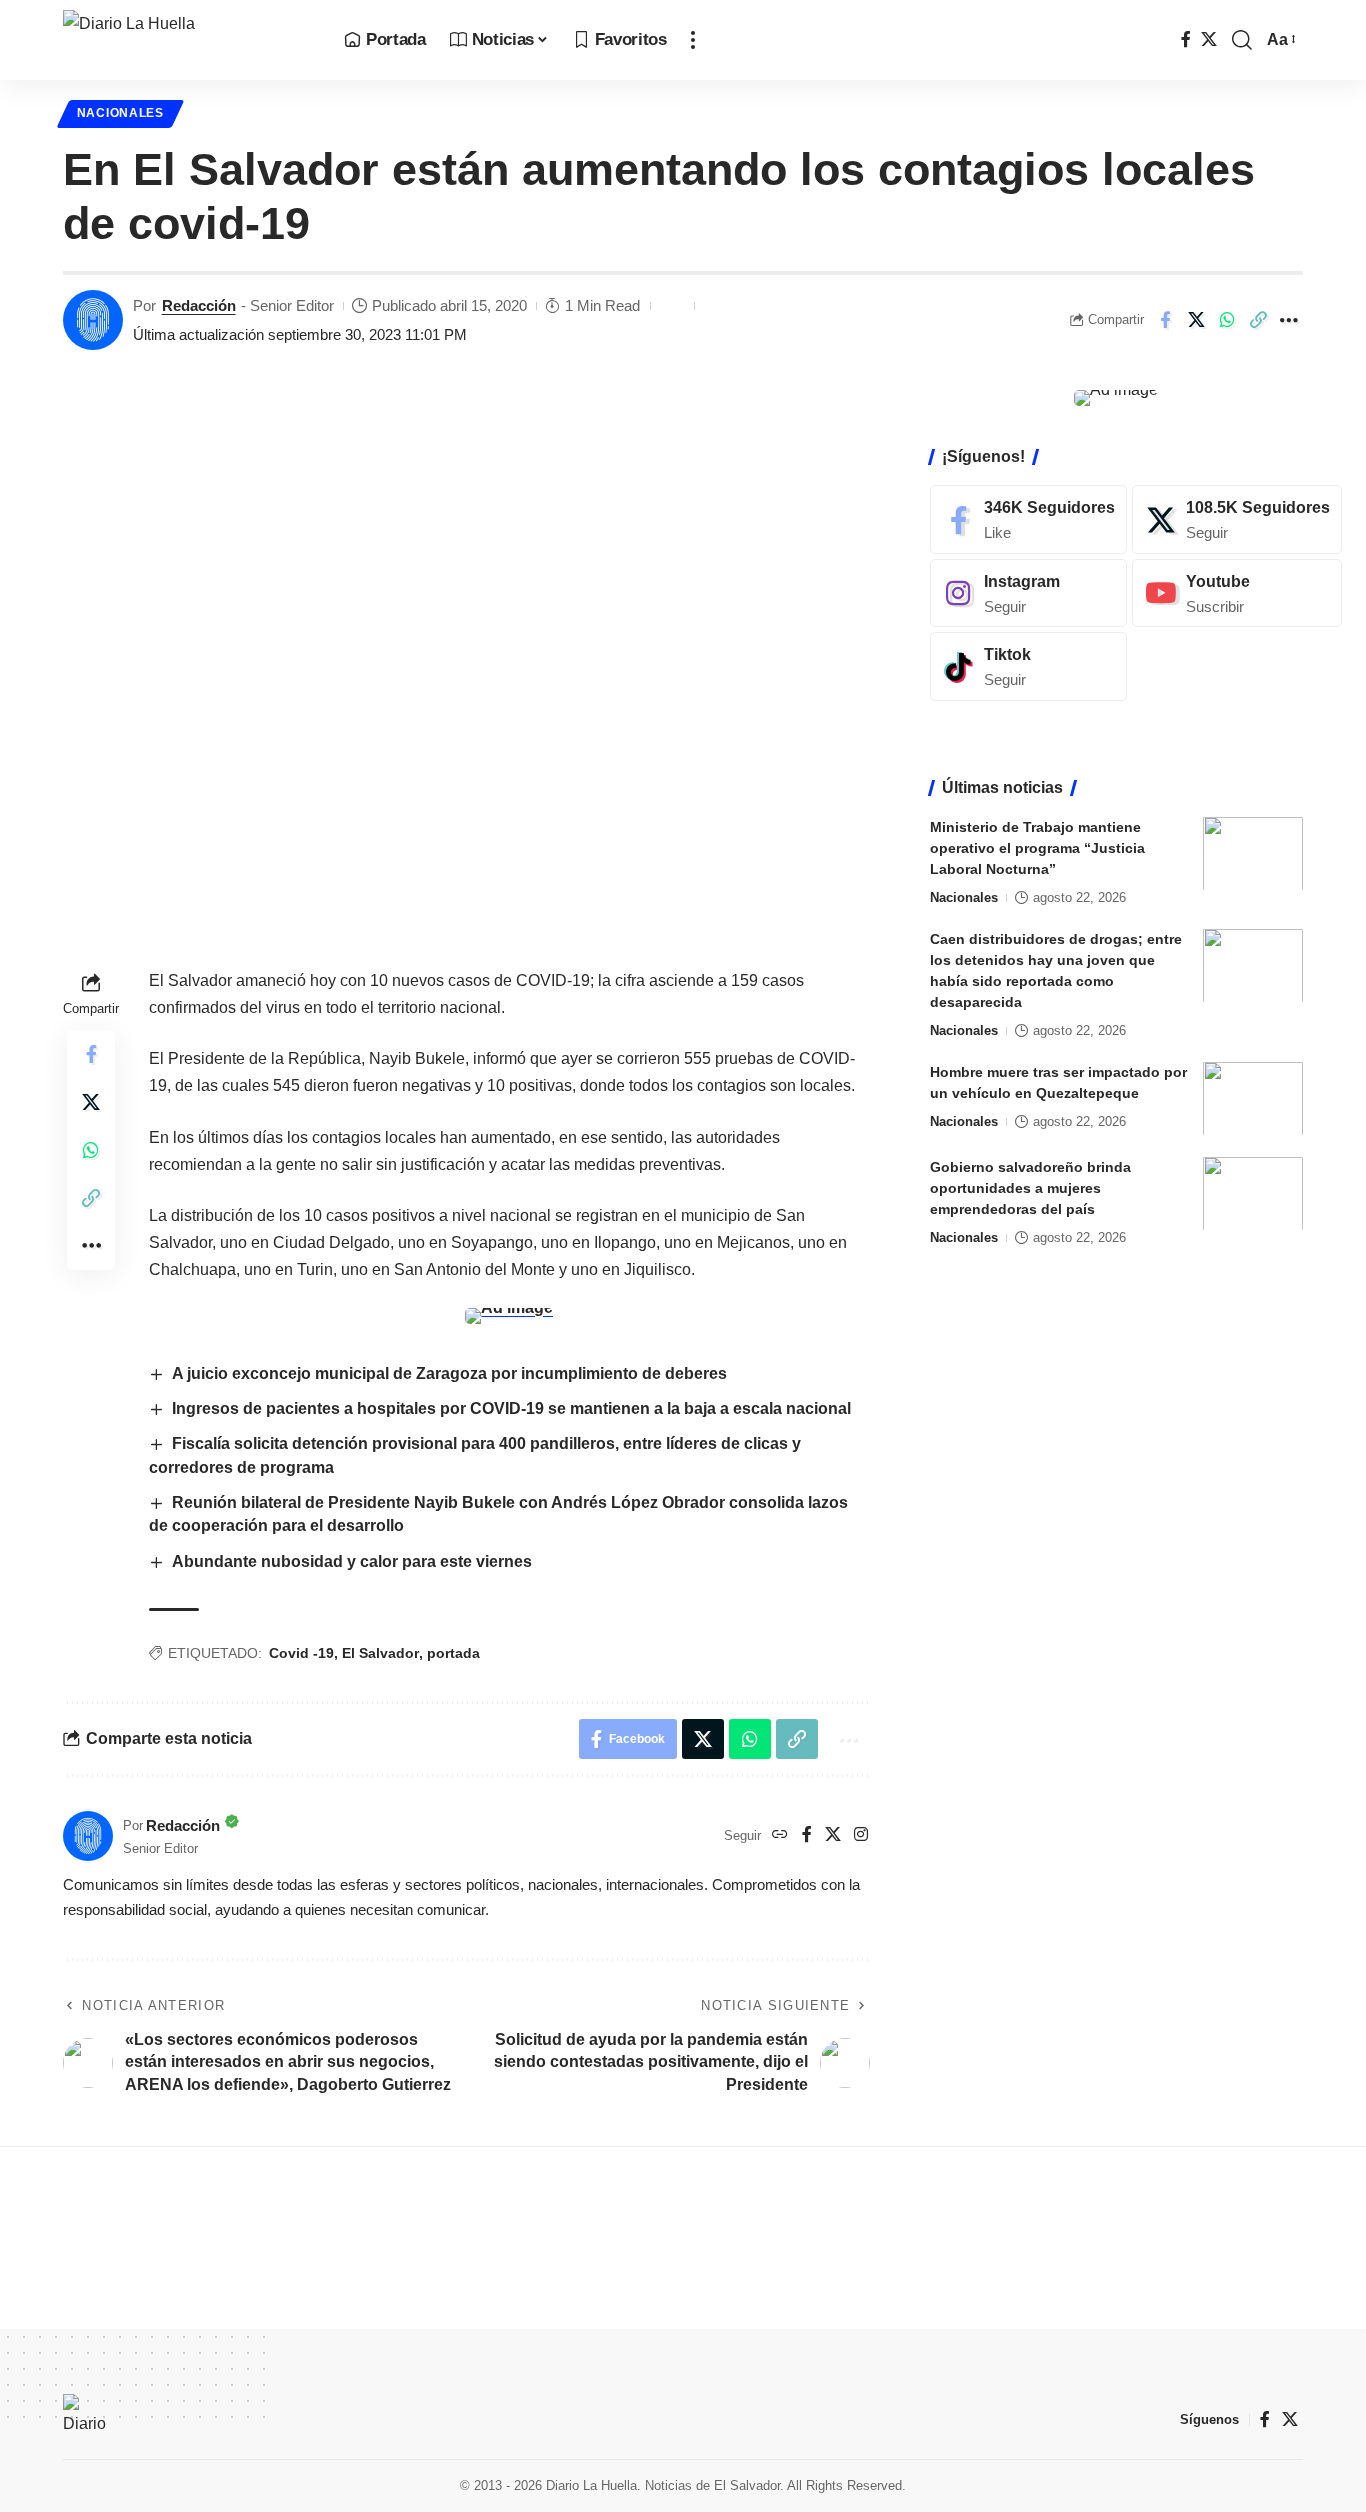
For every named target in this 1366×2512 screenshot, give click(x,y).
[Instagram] (861, 1835)
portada (453, 1653)
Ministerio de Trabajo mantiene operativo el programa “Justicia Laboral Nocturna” (1037, 847)
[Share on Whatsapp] (1227, 320)
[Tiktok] (1028, 666)
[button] (693, 40)
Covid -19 (301, 1653)
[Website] (780, 1835)
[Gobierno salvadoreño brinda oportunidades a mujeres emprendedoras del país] (1253, 1193)
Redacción (199, 305)
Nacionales (120, 113)
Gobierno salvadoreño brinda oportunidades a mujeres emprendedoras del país (1030, 1187)
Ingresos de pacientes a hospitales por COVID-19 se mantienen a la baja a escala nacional (513, 1408)
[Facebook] (1186, 39)
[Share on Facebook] (1165, 320)
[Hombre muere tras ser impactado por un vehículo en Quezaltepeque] (1253, 1098)
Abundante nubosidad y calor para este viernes (354, 1561)
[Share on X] (1196, 320)
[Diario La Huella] (187, 40)
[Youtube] (1237, 592)
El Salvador (380, 1653)
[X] (1209, 39)
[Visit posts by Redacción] (93, 320)
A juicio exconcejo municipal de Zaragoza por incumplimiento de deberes (449, 1373)
